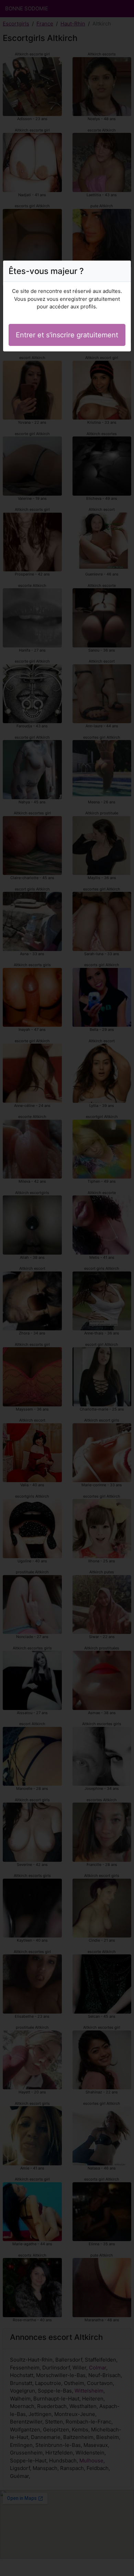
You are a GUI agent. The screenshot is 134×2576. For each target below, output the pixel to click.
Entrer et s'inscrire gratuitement (67, 335)
